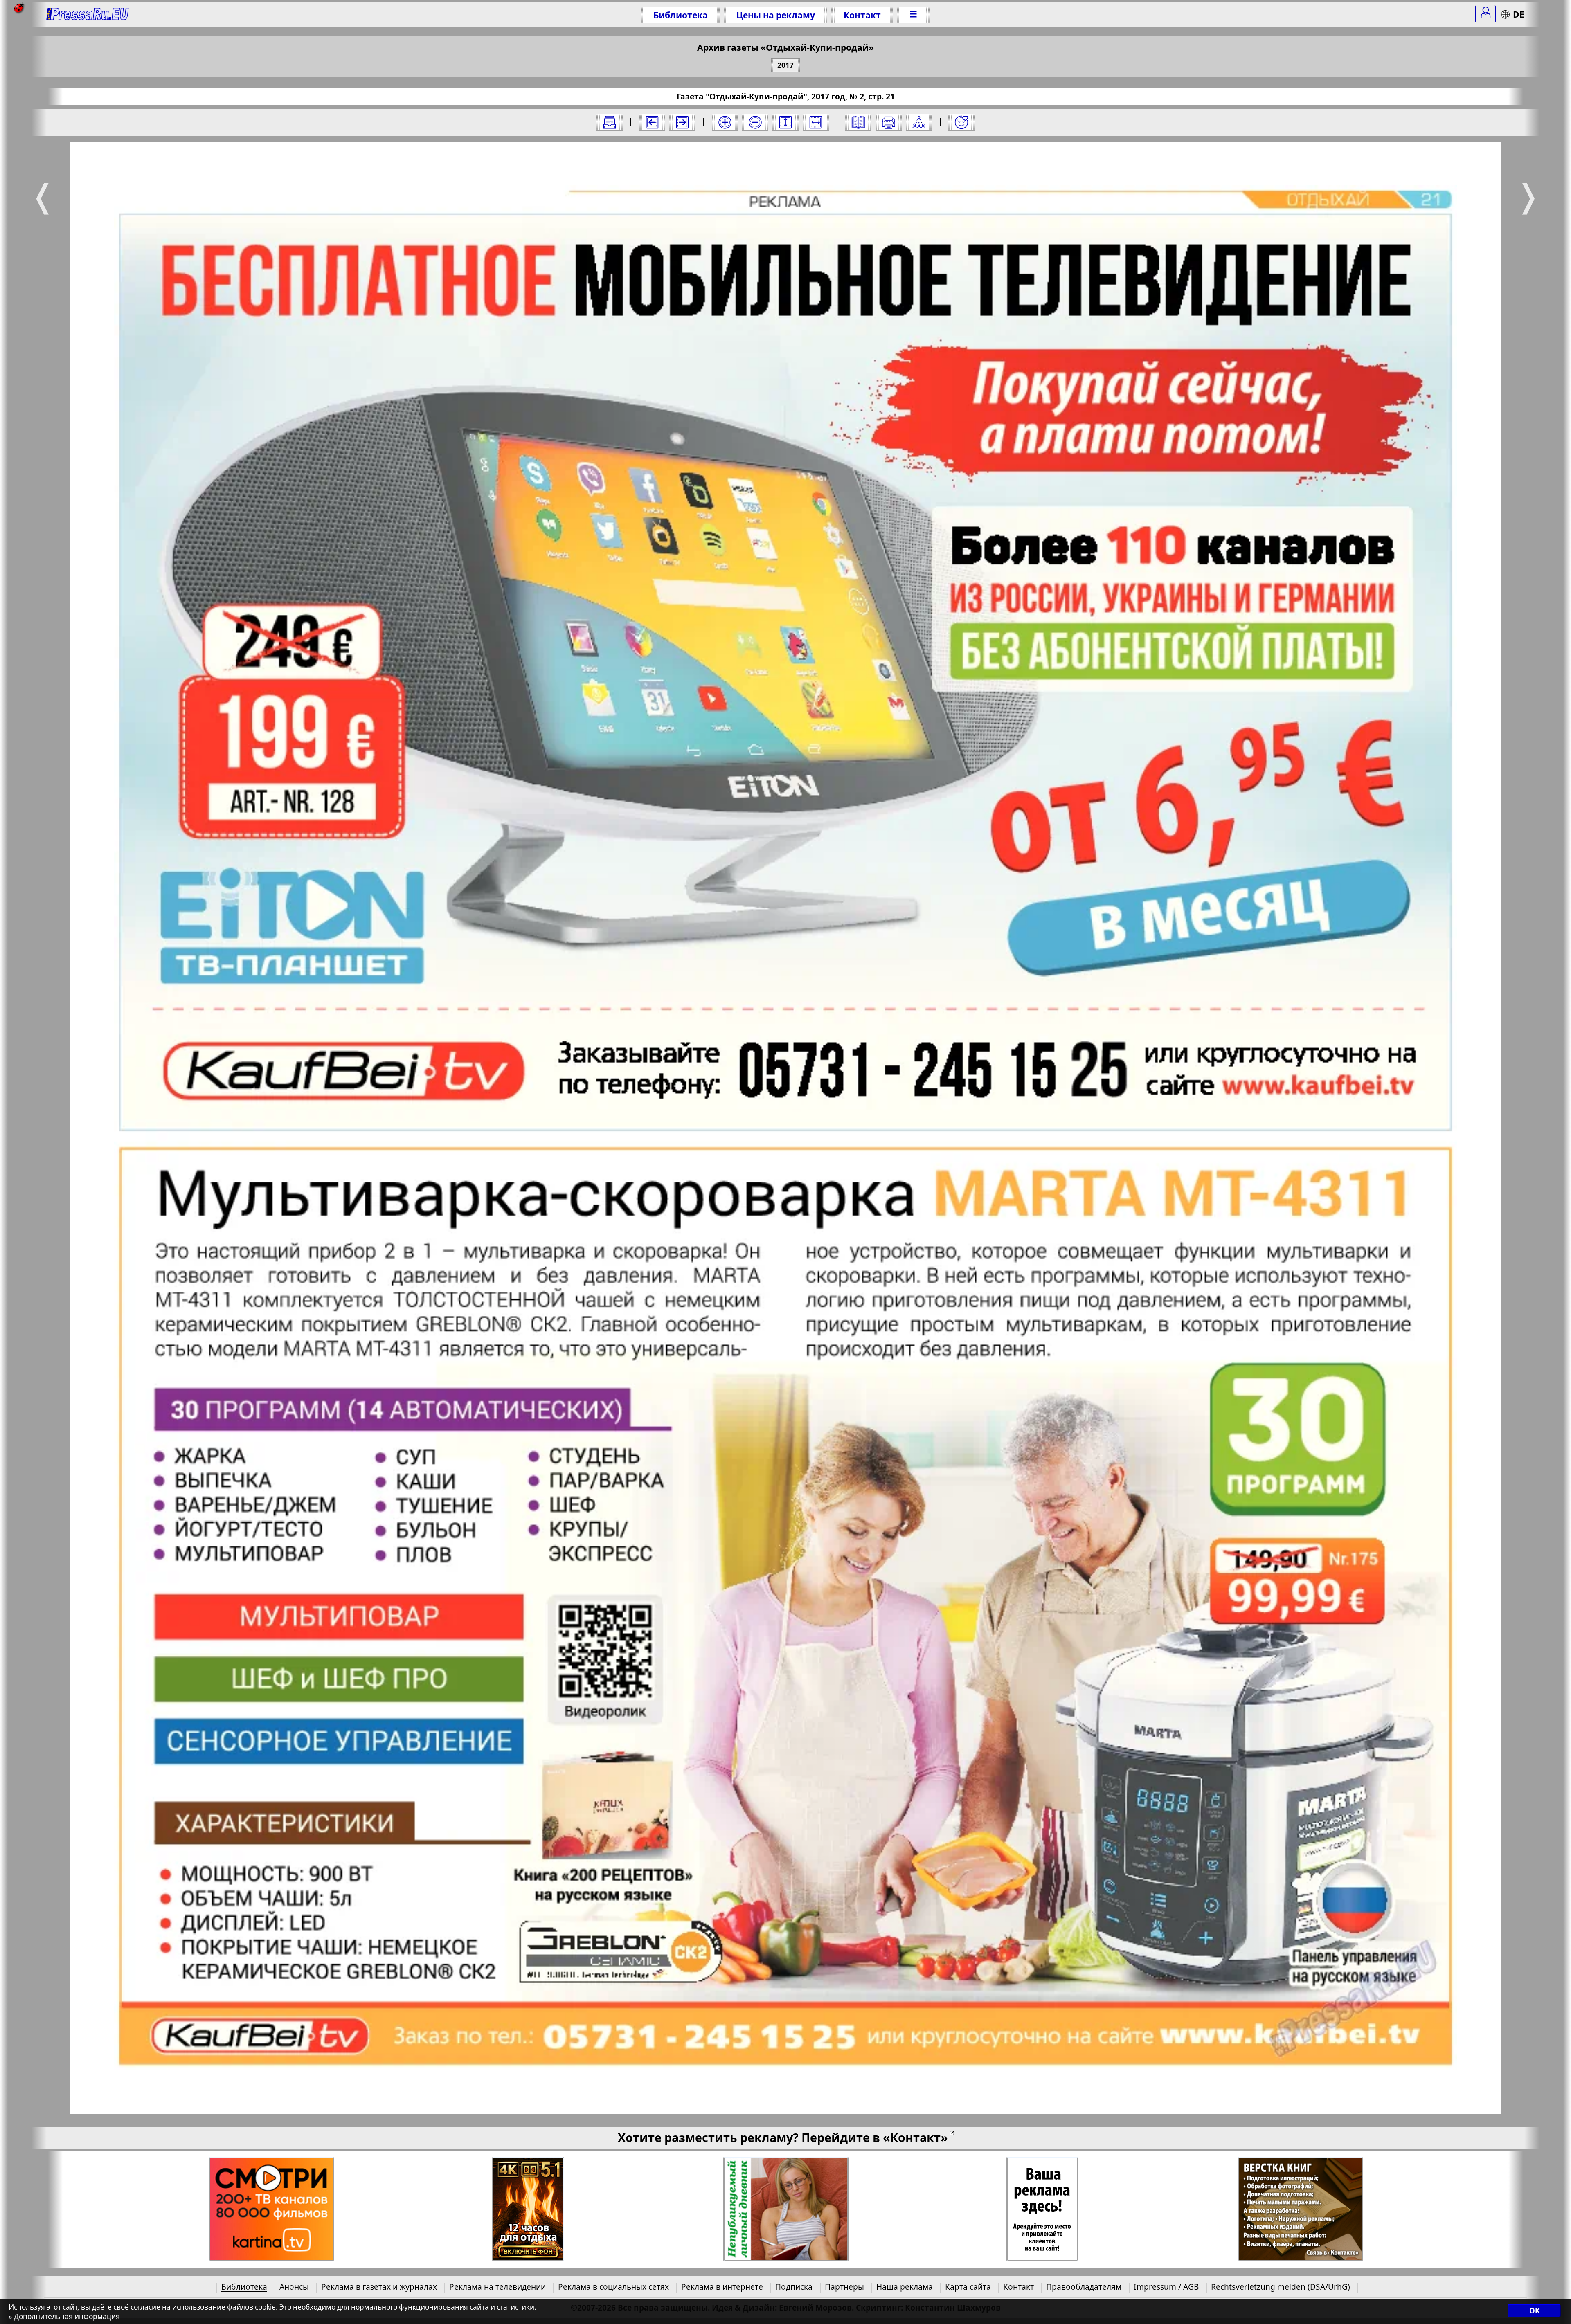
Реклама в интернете (722, 2287)
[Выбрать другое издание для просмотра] (610, 122)
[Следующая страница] (682, 122)
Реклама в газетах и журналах (379, 2287)
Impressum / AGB (1166, 2287)
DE (1519, 14)
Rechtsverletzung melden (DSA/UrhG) (1281, 2287)
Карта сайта (968, 2287)
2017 (785, 65)
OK (1534, 2311)
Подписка (794, 2287)
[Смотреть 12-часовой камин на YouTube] (528, 2209)
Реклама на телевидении (497, 2287)
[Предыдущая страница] (652, 122)
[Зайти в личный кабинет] (1485, 14)
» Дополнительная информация (64, 2316)
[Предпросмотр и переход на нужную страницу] (858, 122)
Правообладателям (1084, 2287)
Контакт (862, 15)
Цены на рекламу (776, 15)
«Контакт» (915, 2137)
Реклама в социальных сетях (613, 2287)
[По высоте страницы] (785, 122)
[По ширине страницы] (816, 122)
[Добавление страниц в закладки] (961, 122)
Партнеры (844, 2287)
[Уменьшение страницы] (755, 122)
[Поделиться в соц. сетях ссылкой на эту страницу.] (919, 122)
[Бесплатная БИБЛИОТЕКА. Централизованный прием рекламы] (88, 15)
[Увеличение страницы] (725, 122)
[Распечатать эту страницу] (889, 122)
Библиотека (681, 15)
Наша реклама (905, 2287)
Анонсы (294, 2287)
